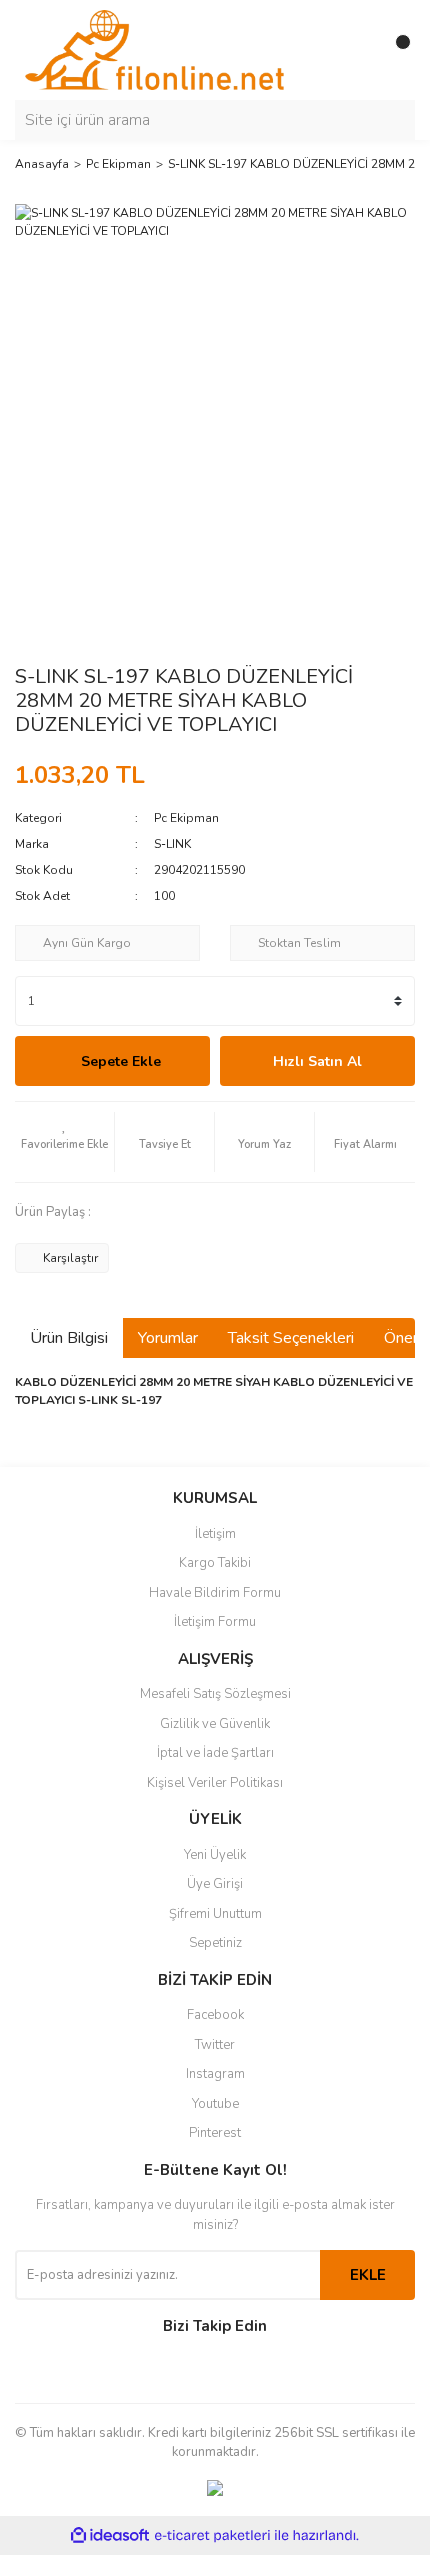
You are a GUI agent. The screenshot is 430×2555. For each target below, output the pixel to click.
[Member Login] (355, 50)
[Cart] (395, 50)
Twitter (215, 2045)
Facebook (215, 2015)
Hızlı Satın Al (317, 1061)
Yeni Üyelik (215, 1855)
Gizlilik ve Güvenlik (215, 1724)
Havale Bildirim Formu (215, 1593)
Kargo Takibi (215, 1563)
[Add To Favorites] (64, 1142)
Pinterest (215, 2133)
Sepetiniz (215, 1943)
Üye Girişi (215, 1884)
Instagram (215, 2074)
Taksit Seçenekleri (291, 1338)
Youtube (215, 2104)
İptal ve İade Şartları (215, 1753)
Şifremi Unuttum (215, 1914)
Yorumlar (168, 1338)
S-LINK (172, 844)
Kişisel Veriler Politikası (215, 1783)
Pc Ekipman (186, 818)
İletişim (215, 1534)
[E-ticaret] (212, 2535)
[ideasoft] (110, 2535)
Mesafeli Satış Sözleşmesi (215, 1694)
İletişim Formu (215, 1622)
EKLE (368, 2275)
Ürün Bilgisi (69, 1338)
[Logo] (154, 49)
